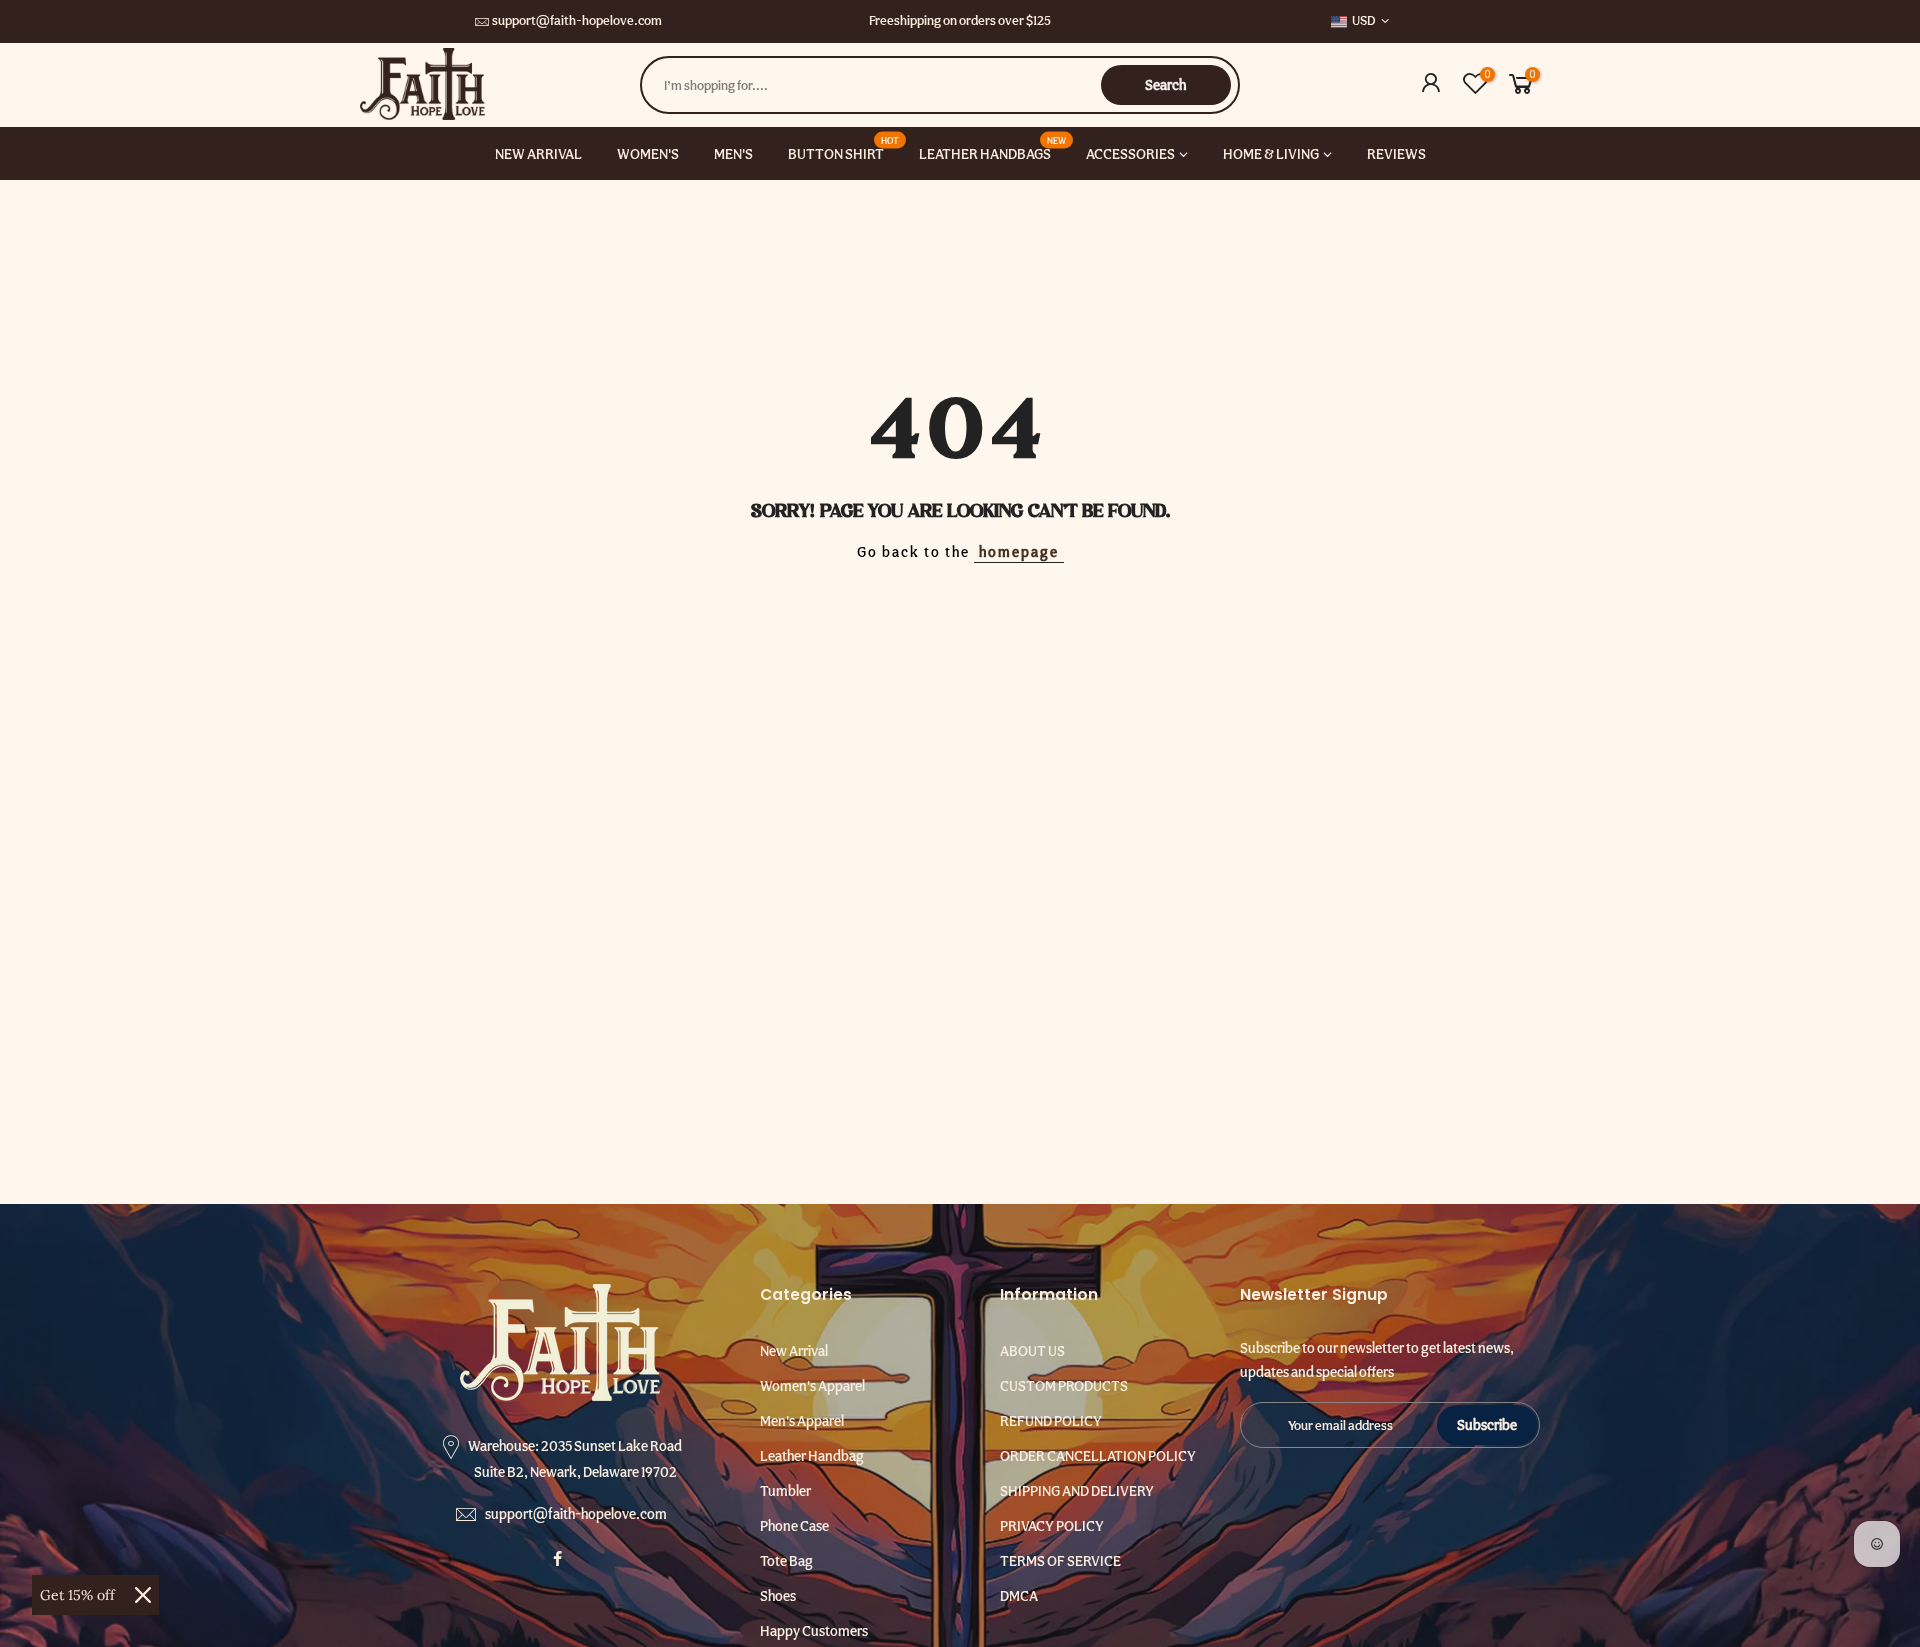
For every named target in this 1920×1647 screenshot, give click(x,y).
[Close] (143, 1595)
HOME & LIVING (1271, 154)
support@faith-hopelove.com (577, 20)
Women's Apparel (812, 1386)
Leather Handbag (812, 1456)
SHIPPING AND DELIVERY (1077, 1491)
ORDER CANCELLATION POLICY (1098, 1456)
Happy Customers (814, 1631)
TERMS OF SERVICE (1060, 1561)
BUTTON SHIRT (844, 148)
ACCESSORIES (1130, 154)
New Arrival (794, 1351)
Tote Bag (786, 1561)
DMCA (1019, 1596)
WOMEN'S (648, 154)
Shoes (778, 1596)
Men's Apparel (802, 1421)
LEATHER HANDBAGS (993, 148)
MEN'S (733, 154)
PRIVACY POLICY (1052, 1526)
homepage (1019, 552)
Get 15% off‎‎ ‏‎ (79, 1595)
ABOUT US (1032, 1351)
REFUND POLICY (1051, 1421)
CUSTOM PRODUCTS (1064, 1386)
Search (1165, 85)
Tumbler (785, 1491)
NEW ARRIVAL (538, 154)
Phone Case (794, 1526)
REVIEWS (1396, 154)
